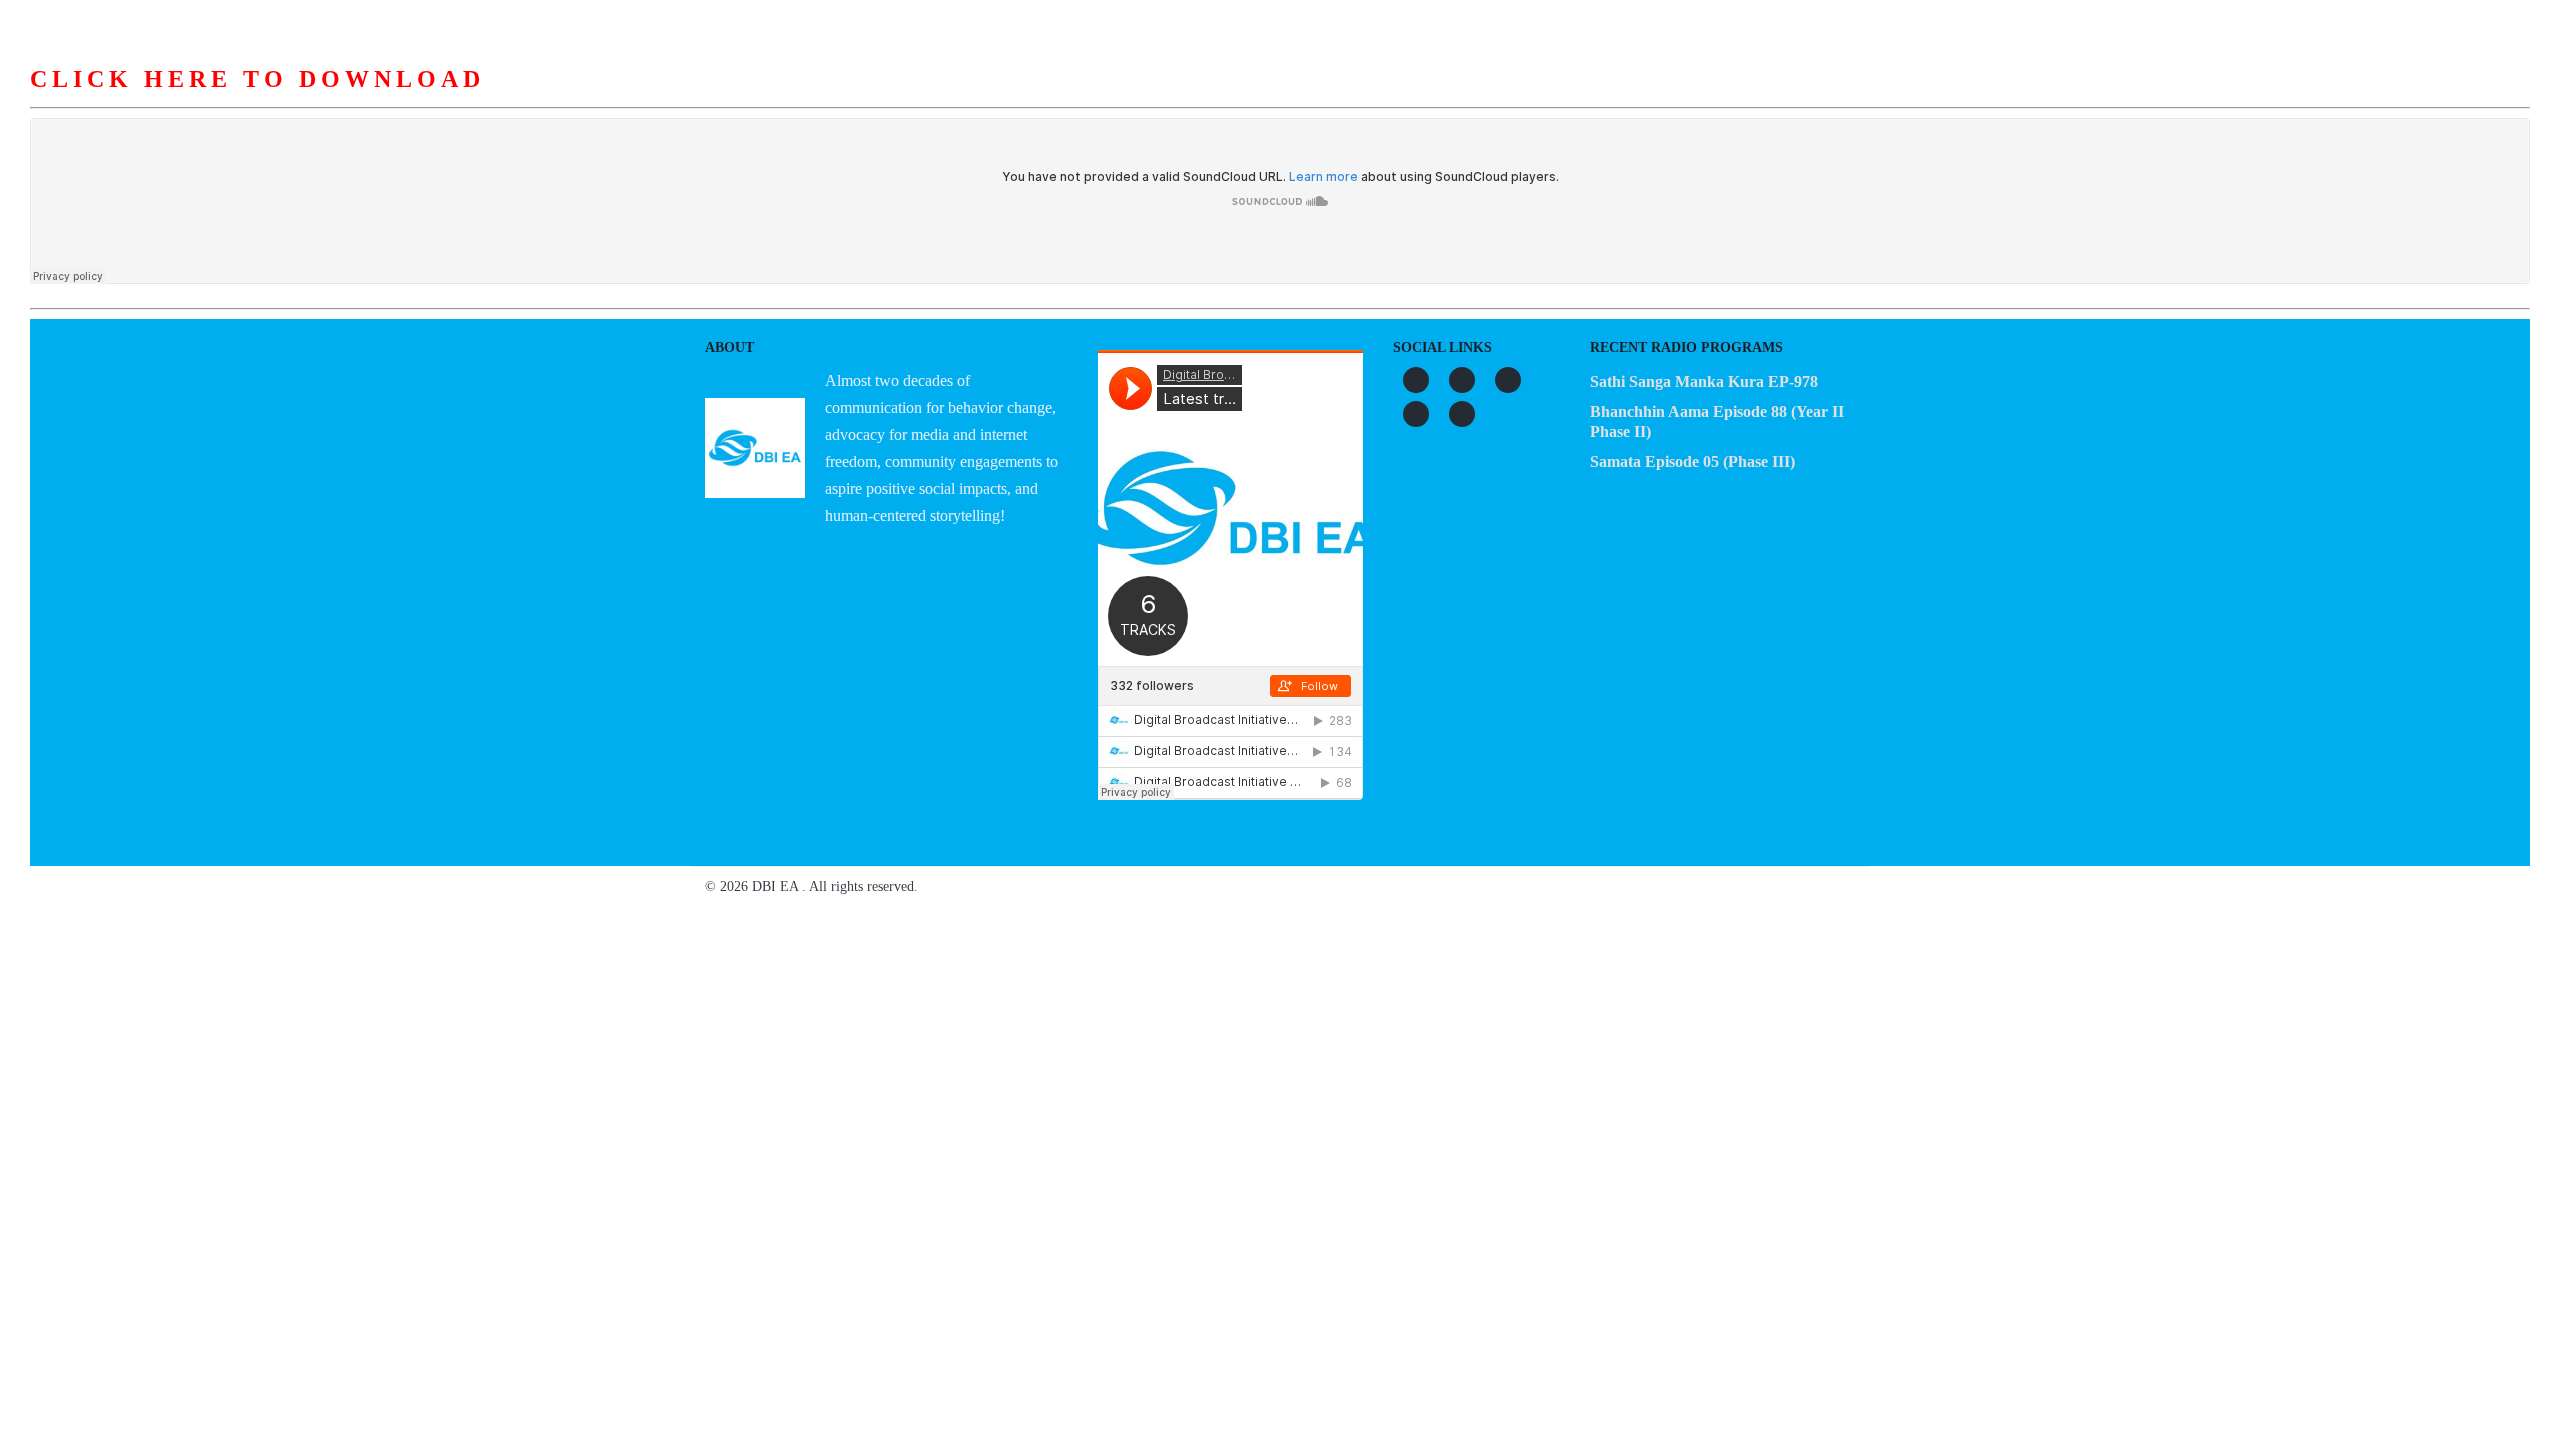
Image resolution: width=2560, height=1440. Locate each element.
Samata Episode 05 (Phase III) (1692, 461)
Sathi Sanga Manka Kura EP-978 (1704, 381)
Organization (1153, 99)
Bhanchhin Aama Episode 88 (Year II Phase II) (1717, 421)
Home (936, 99)
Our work (1278, 99)
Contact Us (1622, 99)
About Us (1030, 99)
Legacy (1514, 99)
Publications (1400, 99)
